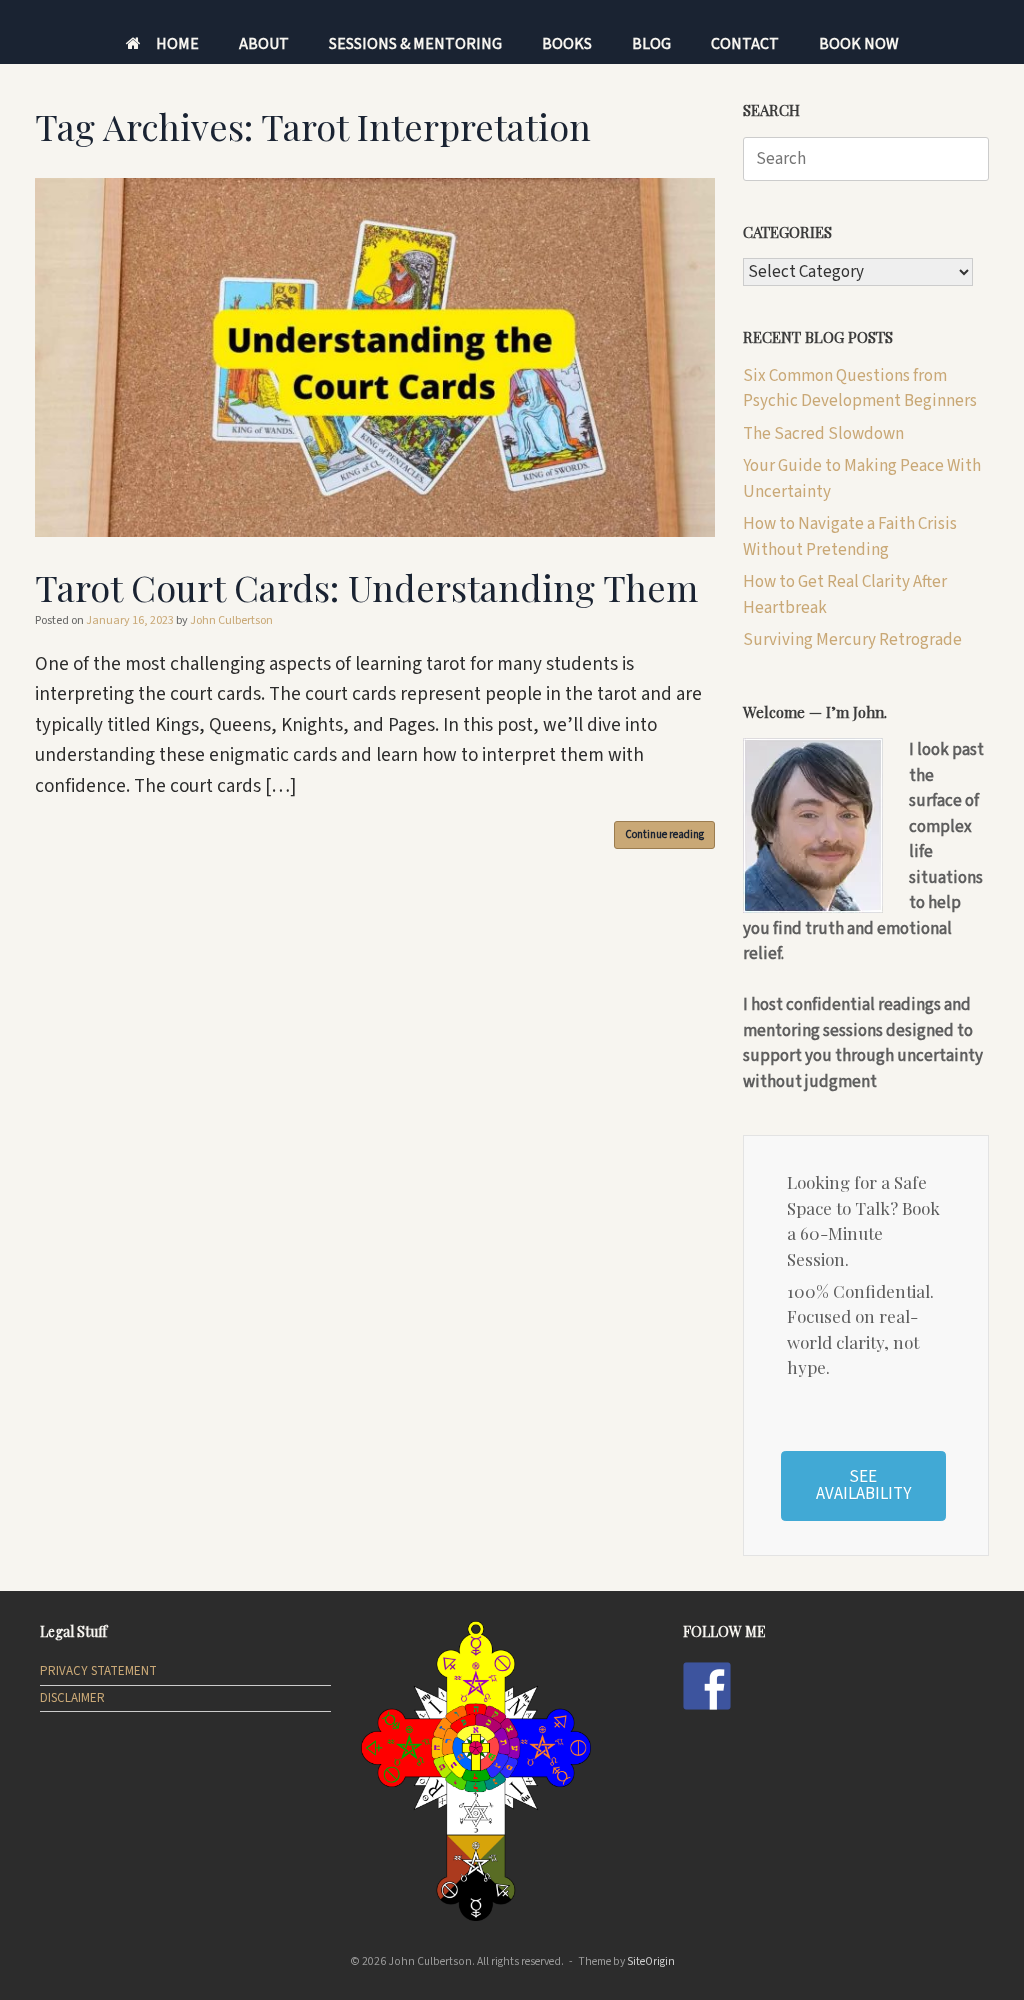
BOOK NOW (859, 44)
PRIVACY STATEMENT (98, 1671)
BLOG (651, 44)
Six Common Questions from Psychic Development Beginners (860, 389)
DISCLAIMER (72, 1698)
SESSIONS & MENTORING (415, 44)
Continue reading (664, 834)
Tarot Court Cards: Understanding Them (366, 587)
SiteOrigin (651, 1961)
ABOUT (264, 44)
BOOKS (567, 44)
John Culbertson (231, 620)
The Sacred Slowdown (823, 434)
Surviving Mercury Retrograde (852, 640)
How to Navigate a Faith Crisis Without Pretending (850, 537)
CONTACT (745, 44)
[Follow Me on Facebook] (707, 1686)
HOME (177, 44)
